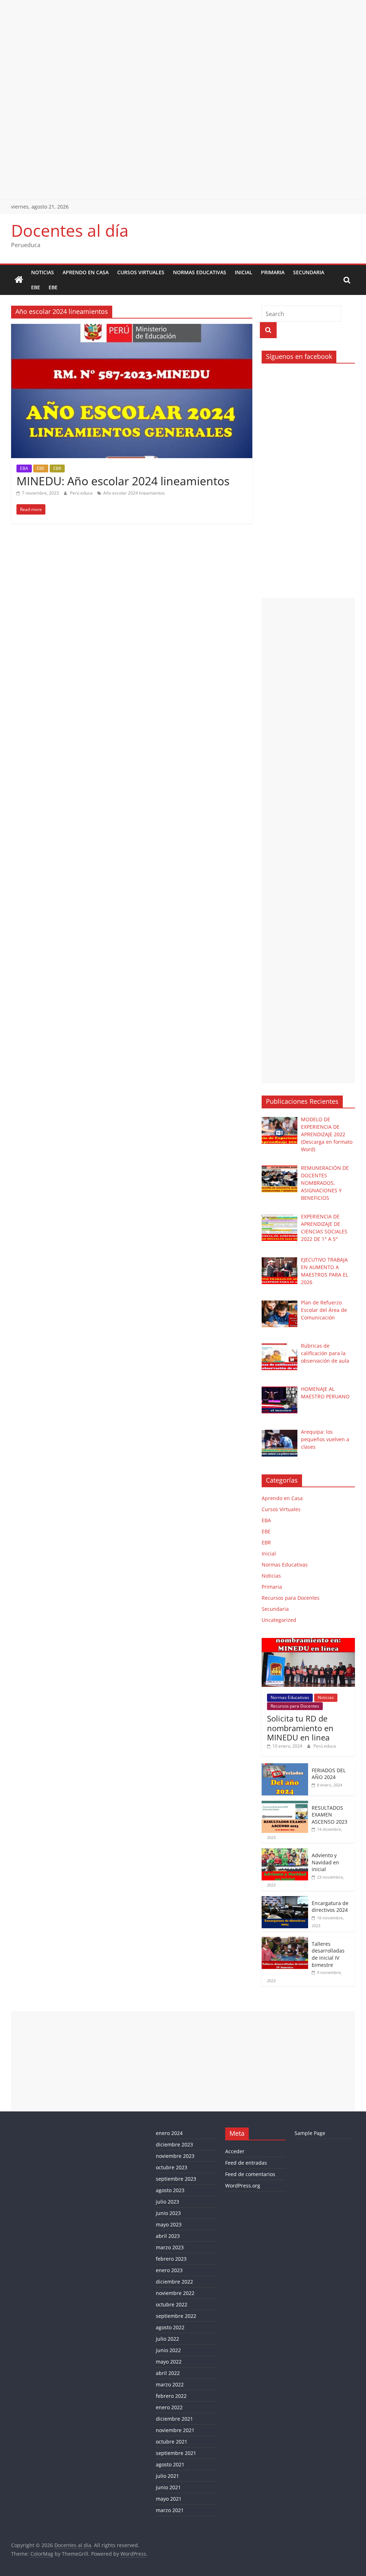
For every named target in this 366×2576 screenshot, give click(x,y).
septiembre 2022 (176, 2316)
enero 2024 (169, 2133)
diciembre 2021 (174, 2419)
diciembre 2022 (174, 2282)
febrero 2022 (171, 2396)
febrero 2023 (171, 2259)
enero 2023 (169, 2270)
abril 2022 (168, 2373)
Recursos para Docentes (291, 1598)
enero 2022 (169, 2407)
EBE (36, 287)
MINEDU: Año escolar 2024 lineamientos (123, 481)
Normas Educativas (200, 272)
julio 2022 (167, 2339)
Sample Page (310, 2133)
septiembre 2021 (176, 2453)
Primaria (273, 272)
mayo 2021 (169, 2499)
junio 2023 (168, 2213)
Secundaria (309, 272)
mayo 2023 (169, 2224)
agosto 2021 (170, 2464)
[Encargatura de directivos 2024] (285, 1900)
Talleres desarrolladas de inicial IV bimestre (328, 1954)
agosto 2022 (170, 2327)
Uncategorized (279, 1620)
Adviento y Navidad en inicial (325, 1862)
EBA (24, 468)
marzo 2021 (170, 2510)
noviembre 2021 (175, 2430)
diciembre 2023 (174, 2144)
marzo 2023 (170, 2247)
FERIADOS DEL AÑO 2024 (329, 1774)
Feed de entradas (246, 2163)
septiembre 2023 (176, 2179)
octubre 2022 (172, 2304)
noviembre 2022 (175, 2293)
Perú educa (82, 493)
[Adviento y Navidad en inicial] (285, 1852)
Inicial (244, 272)
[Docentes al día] (19, 280)
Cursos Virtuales (141, 272)
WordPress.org (243, 2186)
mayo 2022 (169, 2362)
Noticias (43, 272)
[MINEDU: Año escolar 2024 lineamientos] (132, 328)
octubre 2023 (172, 2167)
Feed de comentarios (250, 2174)
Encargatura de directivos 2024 (330, 1907)
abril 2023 (168, 2236)
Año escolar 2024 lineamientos (134, 493)
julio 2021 (167, 2476)
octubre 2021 (172, 2442)
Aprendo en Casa (86, 272)
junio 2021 (168, 2487)
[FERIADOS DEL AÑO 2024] (285, 1767)
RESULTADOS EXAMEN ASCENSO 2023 (330, 1815)
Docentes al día (70, 230)
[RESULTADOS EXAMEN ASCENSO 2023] (285, 1805)
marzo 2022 (170, 2384)
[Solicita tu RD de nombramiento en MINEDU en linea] (308, 1642)
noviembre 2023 (175, 2156)
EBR (57, 468)
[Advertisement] (183, 50)
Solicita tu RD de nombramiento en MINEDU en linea (300, 1728)
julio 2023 (167, 2202)
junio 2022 (168, 2350)
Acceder (235, 2151)
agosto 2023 (170, 2190)
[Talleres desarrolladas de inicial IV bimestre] (285, 1941)
